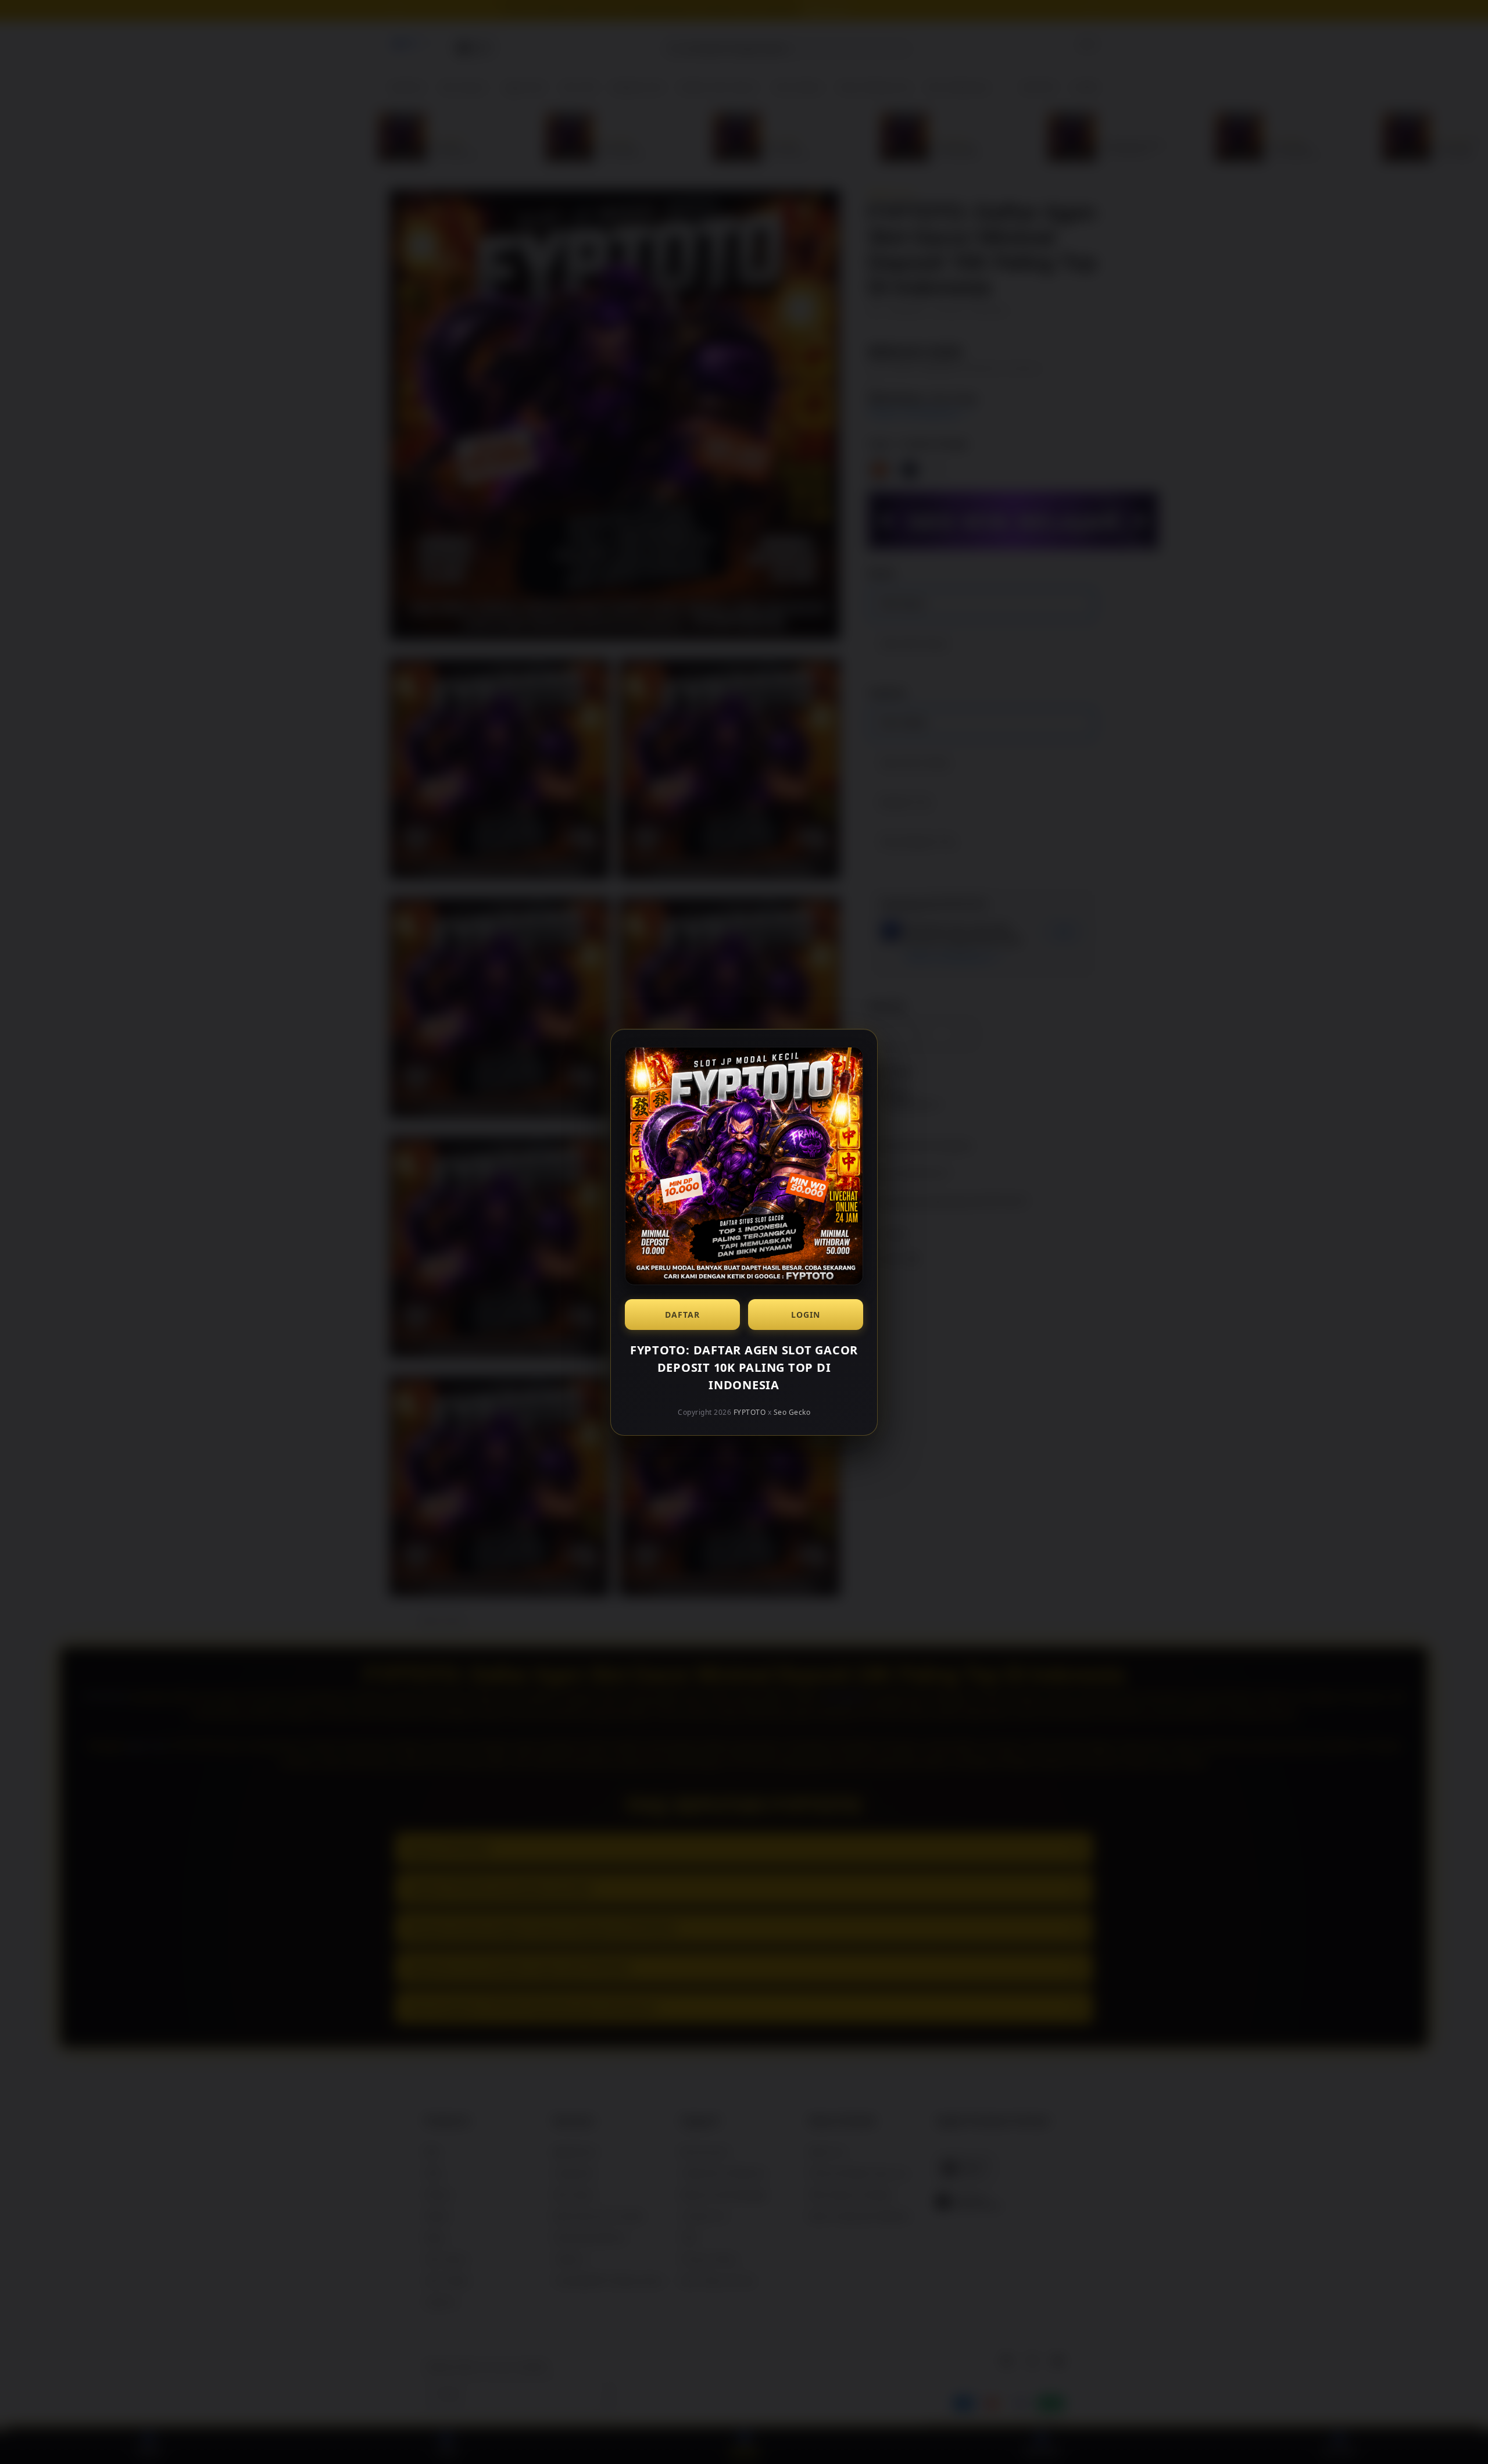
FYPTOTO (750, 1412)
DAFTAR (682, 1315)
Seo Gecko (792, 1412)
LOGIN (806, 1315)
